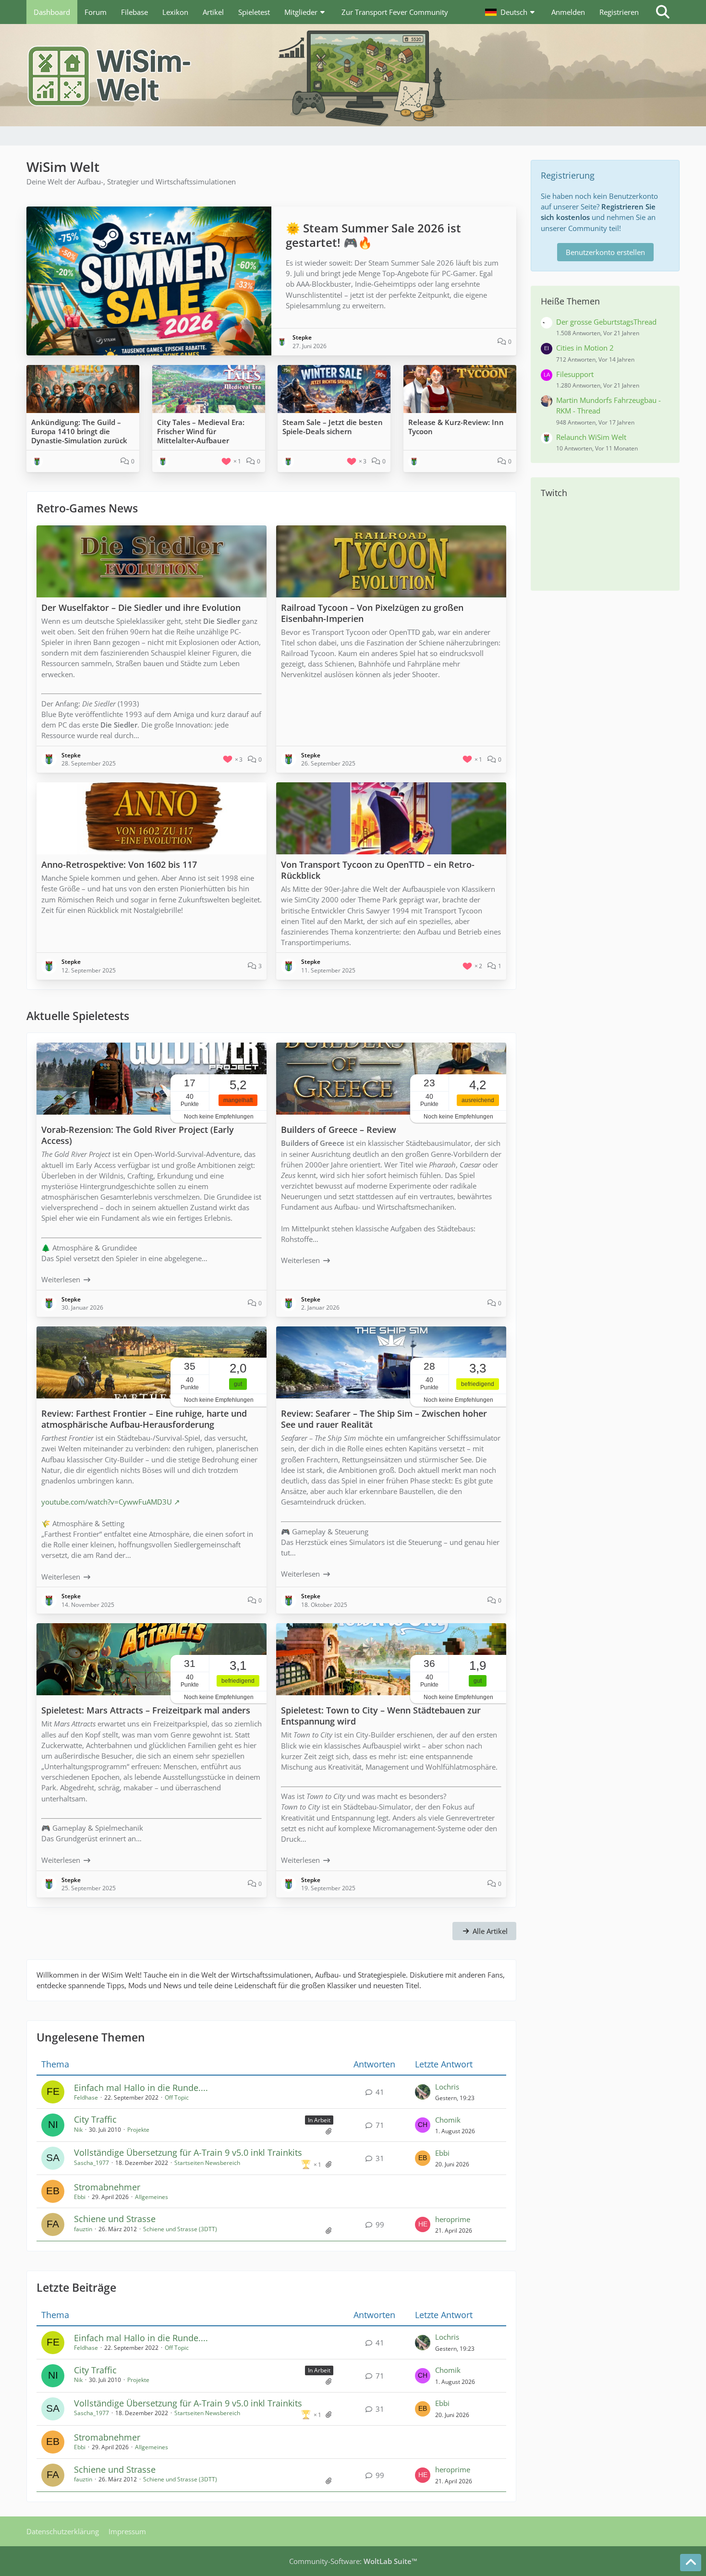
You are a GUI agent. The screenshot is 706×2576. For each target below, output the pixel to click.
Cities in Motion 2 (585, 348)
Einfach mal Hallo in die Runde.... (141, 2088)
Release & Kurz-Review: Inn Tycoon (456, 427)
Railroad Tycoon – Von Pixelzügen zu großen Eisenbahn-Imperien (372, 613)
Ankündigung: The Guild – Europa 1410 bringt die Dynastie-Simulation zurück (79, 431)
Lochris (447, 2087)
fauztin (83, 2229)
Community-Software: (353, 2561)
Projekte (138, 2130)
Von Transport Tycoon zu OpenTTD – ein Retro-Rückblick (378, 870)
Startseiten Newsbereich (207, 2163)
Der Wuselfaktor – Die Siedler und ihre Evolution (141, 608)
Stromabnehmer (107, 2187)
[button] (511, 12)
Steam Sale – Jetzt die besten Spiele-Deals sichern (333, 427)
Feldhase (86, 2097)
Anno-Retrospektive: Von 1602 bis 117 (119, 864)
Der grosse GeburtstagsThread (606, 322)
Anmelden (568, 12)
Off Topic (177, 2097)
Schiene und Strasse (115, 2219)
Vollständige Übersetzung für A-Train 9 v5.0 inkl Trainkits (188, 2152)
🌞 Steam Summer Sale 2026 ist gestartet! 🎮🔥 (373, 235)
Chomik (448, 2120)
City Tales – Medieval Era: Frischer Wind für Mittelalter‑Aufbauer (201, 431)
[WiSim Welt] (353, 75)
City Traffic (95, 2119)
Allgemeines (152, 2197)
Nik (78, 2130)
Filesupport (575, 374)
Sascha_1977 (91, 2163)
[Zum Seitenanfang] (691, 2563)
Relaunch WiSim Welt (591, 437)
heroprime (453, 2219)
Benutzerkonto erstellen (605, 252)
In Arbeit (319, 2120)
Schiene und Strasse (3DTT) (180, 2229)
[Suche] (663, 12)
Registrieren (619, 12)
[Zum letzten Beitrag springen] (423, 2092)
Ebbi (442, 2153)
